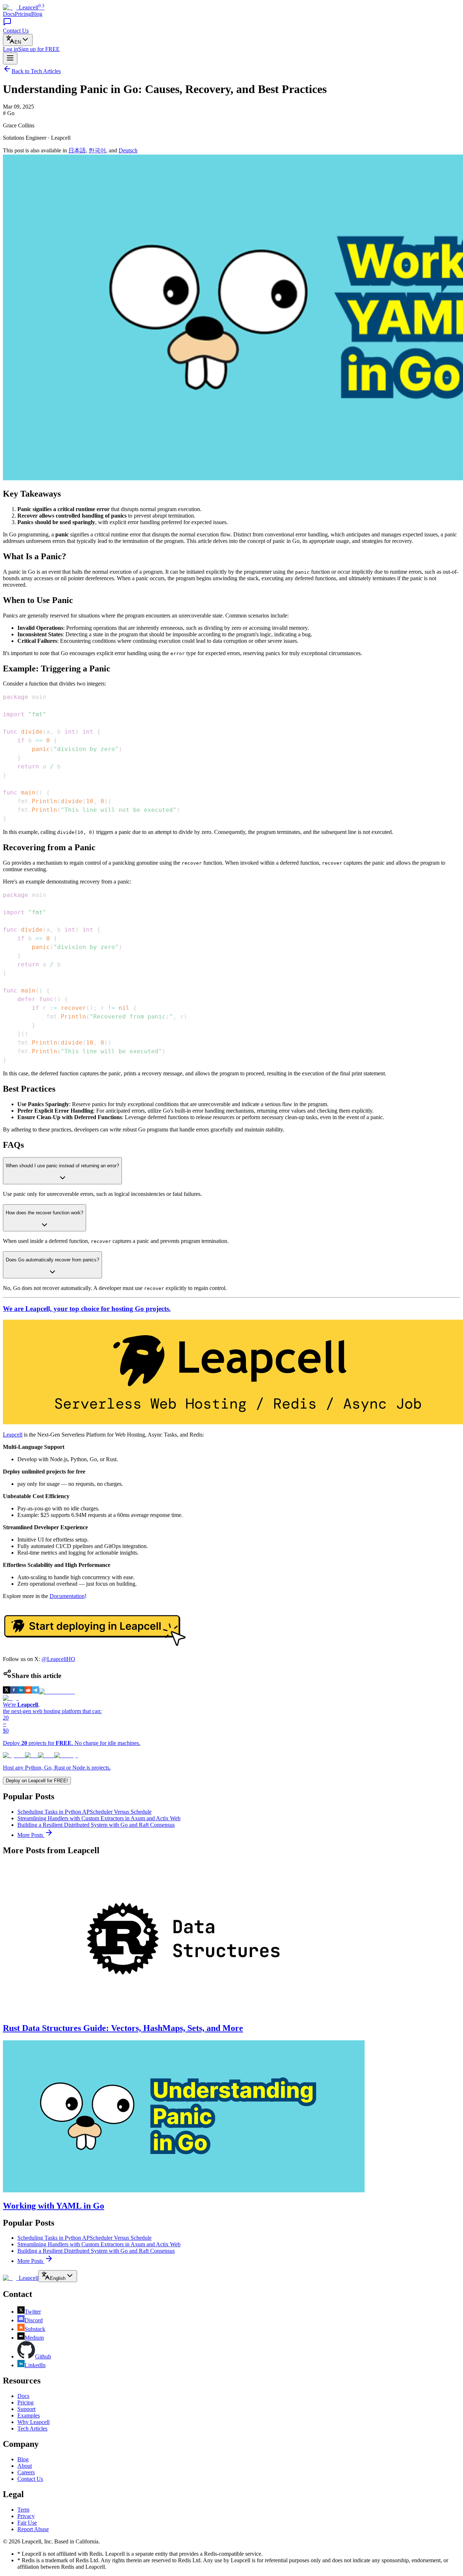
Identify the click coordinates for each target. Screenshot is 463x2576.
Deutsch (128, 150)
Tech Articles (32, 2429)
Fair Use (27, 2523)
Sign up (39, 49)
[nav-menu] (10, 58)
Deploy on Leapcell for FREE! (37, 1781)
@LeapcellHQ (58, 1659)
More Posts (31, 1835)
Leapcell (13, 1435)
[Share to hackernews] (57, 1692)
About (25, 2466)
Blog (37, 14)
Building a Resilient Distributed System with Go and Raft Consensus (96, 1825)
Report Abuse (33, 2529)
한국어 (97, 150)
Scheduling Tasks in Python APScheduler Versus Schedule (84, 1812)
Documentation (67, 1596)
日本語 (77, 150)
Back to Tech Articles (36, 71)
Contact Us (30, 2479)
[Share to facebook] (14, 1692)
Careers (26, 2472)
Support (26, 2409)
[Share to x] (7, 1692)
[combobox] (18, 40)
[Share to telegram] (35, 1692)
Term (23, 2510)
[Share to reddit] (28, 1692)
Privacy (26, 2516)
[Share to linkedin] (21, 1692)
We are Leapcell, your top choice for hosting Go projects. (87, 1309)
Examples (29, 2415)
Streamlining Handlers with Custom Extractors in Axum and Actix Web (99, 1818)
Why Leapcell (33, 2422)
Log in (10, 49)
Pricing (23, 14)
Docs (9, 14)
